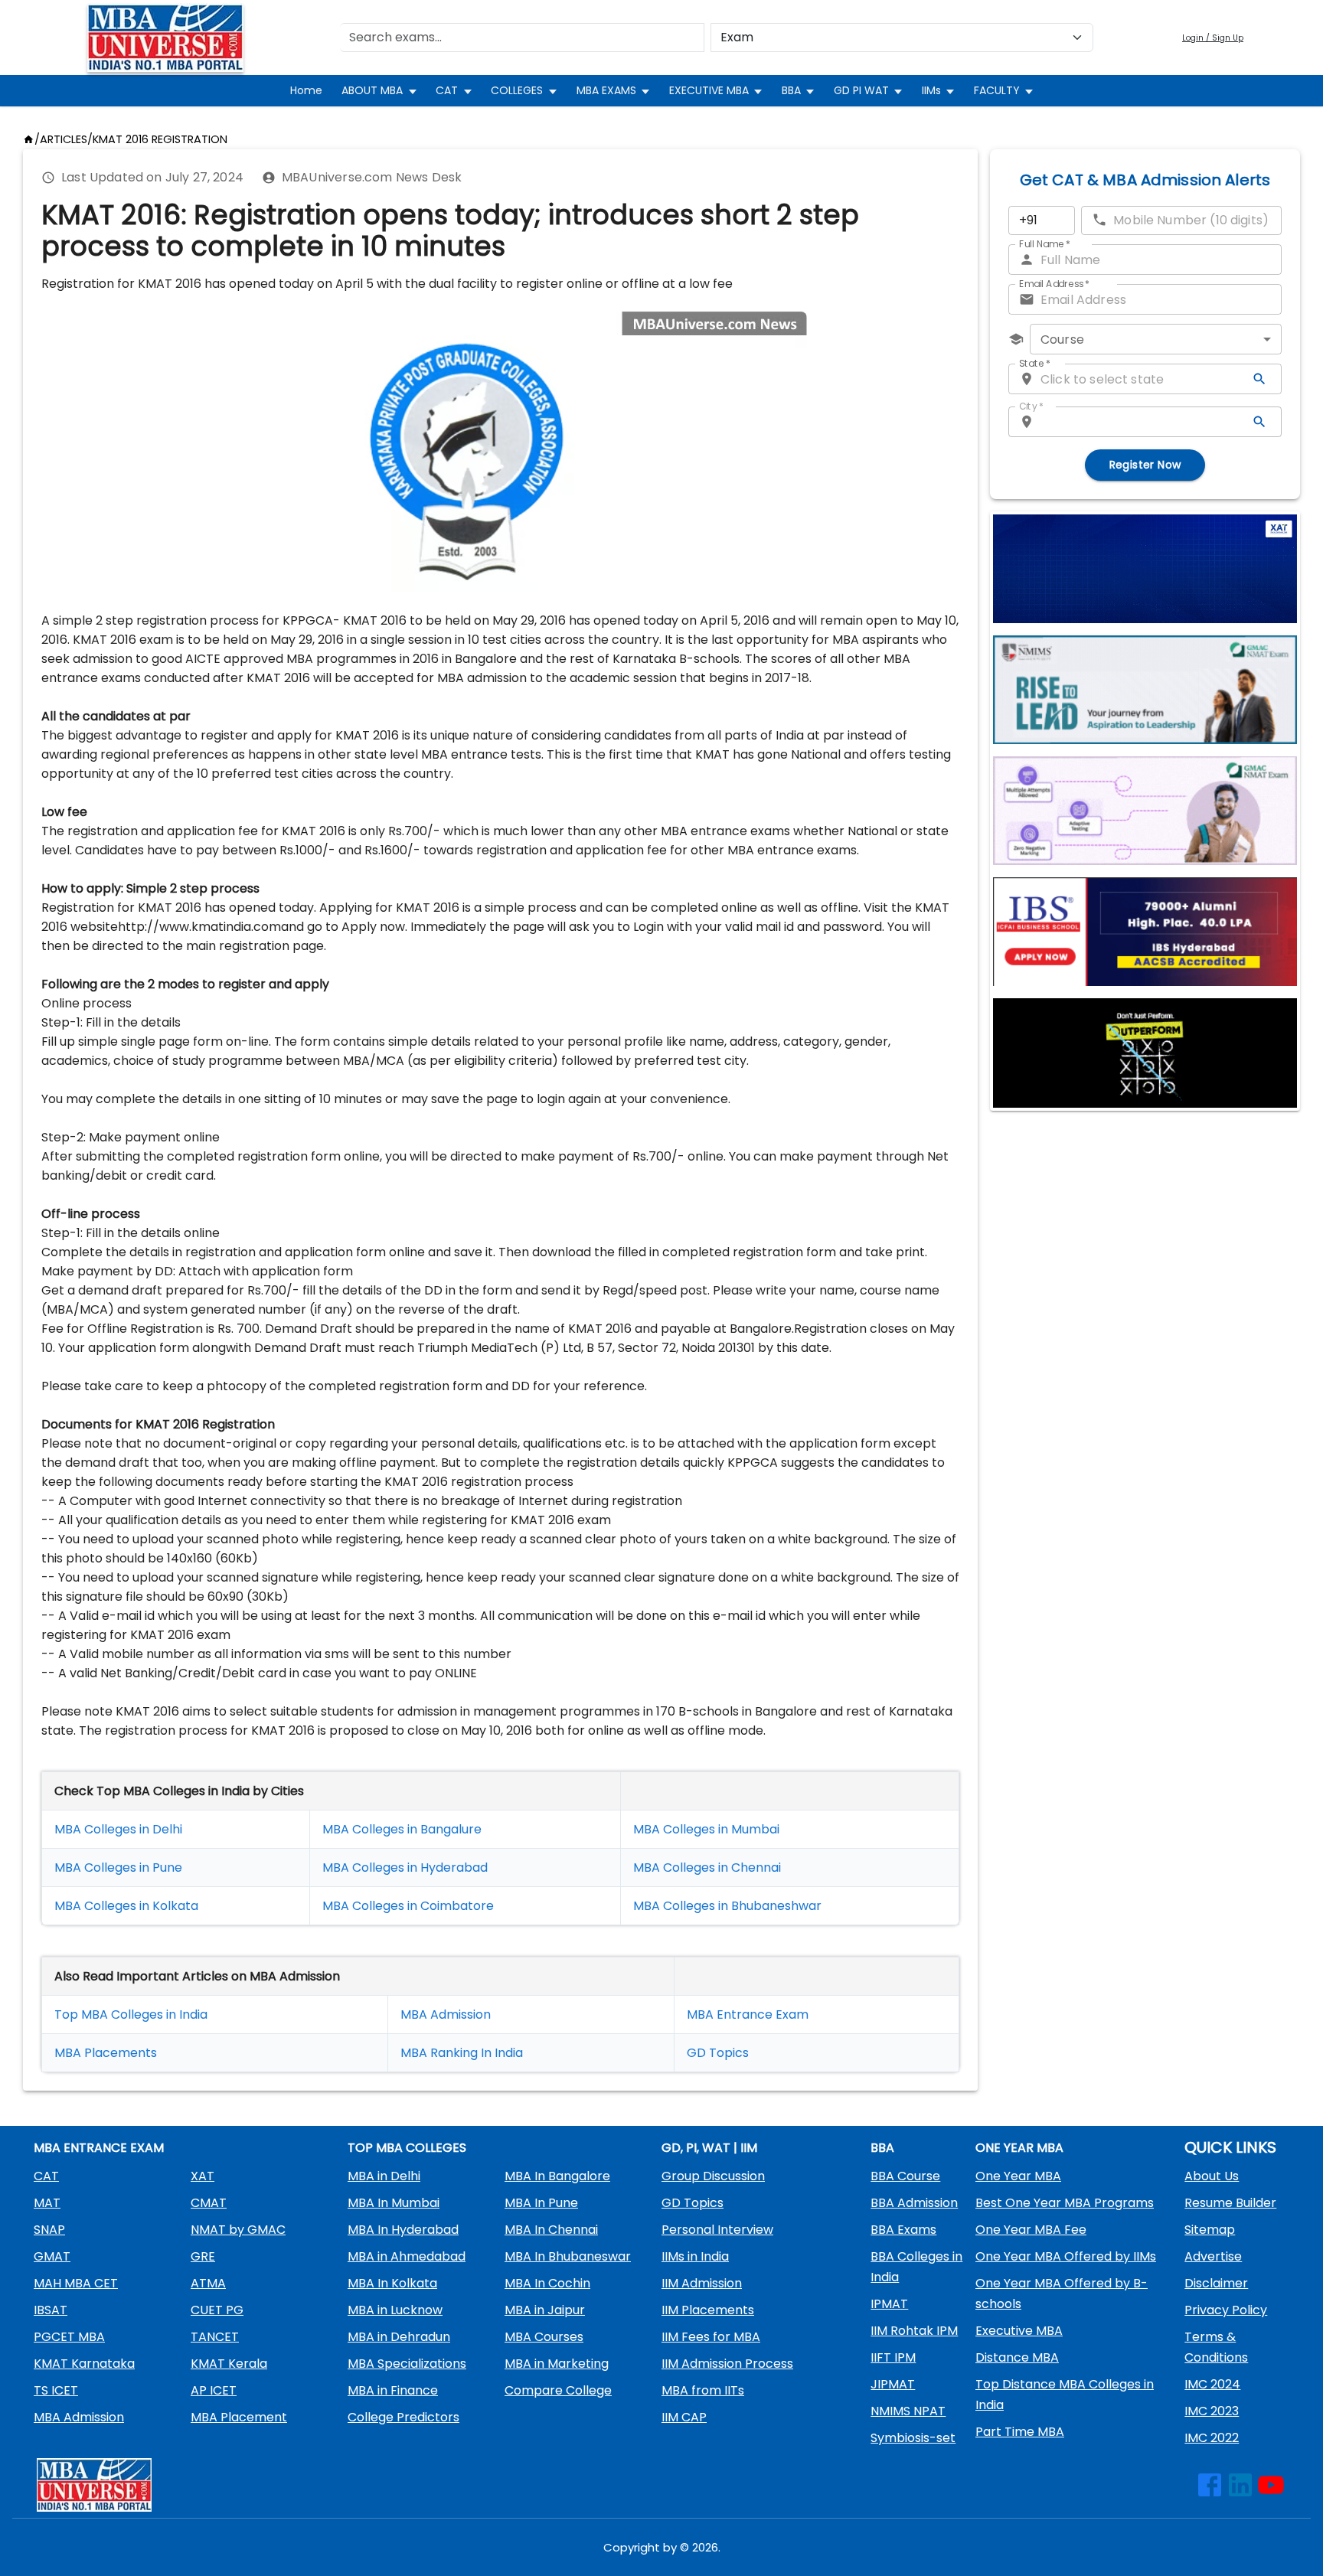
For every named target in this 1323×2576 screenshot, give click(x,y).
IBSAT (51, 2310)
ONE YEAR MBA (1019, 2148)
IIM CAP (684, 2417)
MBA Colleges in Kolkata (126, 1906)
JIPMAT (893, 2384)
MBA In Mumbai (394, 2203)
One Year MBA (1018, 2176)
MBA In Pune (541, 2203)
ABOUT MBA (372, 90)
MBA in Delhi (384, 2176)
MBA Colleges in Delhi (118, 1829)
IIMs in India (695, 2256)
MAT (47, 2203)
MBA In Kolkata (392, 2283)
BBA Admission (914, 2203)
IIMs (931, 90)
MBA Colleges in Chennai (707, 1868)
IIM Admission (702, 2283)
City (1031, 406)
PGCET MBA (69, 2337)
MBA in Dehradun (399, 2337)
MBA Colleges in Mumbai (706, 1829)
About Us (1212, 2176)
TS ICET (56, 2390)
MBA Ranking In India (462, 2053)
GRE (203, 2256)
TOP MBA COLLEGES (407, 2148)
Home (306, 90)
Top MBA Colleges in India (131, 2014)
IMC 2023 (1212, 2411)
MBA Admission (446, 2014)
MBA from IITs (703, 2390)
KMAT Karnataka (84, 2364)
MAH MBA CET (76, 2283)
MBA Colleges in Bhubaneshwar (727, 1906)
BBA (791, 90)
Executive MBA (1019, 2331)
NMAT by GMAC (238, 2230)
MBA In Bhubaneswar (568, 2256)
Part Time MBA (1020, 2432)
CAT (447, 90)
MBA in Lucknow (395, 2310)
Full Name (1045, 244)
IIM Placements (708, 2310)
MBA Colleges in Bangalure (402, 1829)
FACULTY (997, 90)
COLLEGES (517, 90)
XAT (203, 2176)
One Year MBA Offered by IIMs (1066, 2256)
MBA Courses (544, 2337)
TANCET (215, 2337)
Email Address (1054, 284)
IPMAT (889, 2304)
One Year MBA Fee (1031, 2230)
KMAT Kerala (229, 2364)
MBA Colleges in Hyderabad (405, 1868)
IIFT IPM (893, 2357)
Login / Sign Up (1213, 38)
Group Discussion (713, 2176)
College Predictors (403, 2417)
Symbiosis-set (913, 2438)
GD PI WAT (861, 90)
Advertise (1213, 2256)
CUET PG (217, 2310)
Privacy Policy (1226, 2310)
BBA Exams (903, 2230)
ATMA (208, 2283)
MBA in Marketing (557, 2364)
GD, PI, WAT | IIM (709, 2148)
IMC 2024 (1212, 2384)
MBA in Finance (393, 2390)
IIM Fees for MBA (711, 2337)
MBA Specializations (407, 2364)
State (1035, 363)
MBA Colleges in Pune (118, 1868)
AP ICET (214, 2390)
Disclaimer (1216, 2283)
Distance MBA (1017, 2357)
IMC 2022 (1212, 2438)
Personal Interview (717, 2230)
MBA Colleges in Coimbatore (408, 1906)
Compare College (558, 2390)
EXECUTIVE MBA (709, 90)
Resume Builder (1230, 2203)
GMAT (52, 2256)
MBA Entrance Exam (748, 2014)
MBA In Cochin (547, 2283)
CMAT (209, 2203)
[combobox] (1156, 339)
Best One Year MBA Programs (1065, 2203)
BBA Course (905, 2176)
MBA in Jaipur (545, 2310)
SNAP (49, 2230)
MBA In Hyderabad (403, 2230)
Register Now (1145, 465)
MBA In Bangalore (557, 2176)
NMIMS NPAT (908, 2411)
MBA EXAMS (606, 90)
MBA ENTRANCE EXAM (99, 2148)
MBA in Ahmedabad (407, 2256)
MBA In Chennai (551, 2230)
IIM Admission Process (727, 2364)
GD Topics (718, 2053)
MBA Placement (103, 2053)
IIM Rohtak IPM (914, 2331)
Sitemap (1210, 2230)
